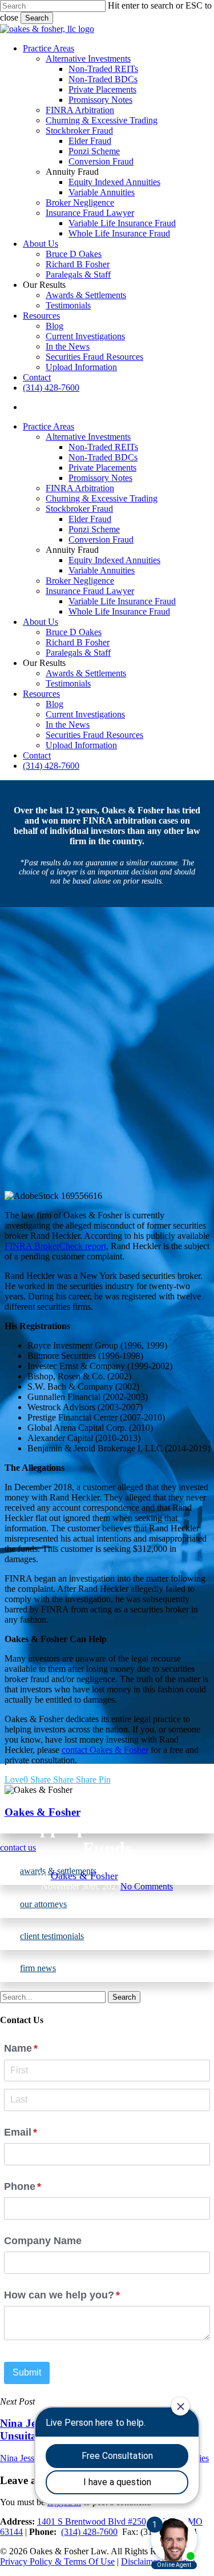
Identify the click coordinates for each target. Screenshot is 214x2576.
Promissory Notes (100, 478)
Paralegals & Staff (78, 653)
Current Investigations (85, 714)
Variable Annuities (102, 570)
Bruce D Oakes (74, 632)
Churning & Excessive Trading (102, 498)
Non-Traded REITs (103, 447)
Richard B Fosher (78, 642)
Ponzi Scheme (94, 529)
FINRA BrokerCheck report (55, 1246)
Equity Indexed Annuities (114, 560)
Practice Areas (49, 426)
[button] (107, 1904)
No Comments (147, 1886)
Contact (37, 755)
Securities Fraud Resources (94, 735)
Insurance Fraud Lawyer (90, 591)
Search (37, 18)
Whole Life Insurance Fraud (119, 611)
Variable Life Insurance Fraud (122, 601)
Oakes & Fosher (84, 1876)
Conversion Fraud (101, 539)
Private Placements (102, 468)
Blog (54, 704)
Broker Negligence (80, 581)
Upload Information (81, 745)
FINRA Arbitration (80, 488)
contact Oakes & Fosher (105, 1750)
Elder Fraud (90, 519)
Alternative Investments (88, 437)
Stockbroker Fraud (79, 509)
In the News (68, 725)
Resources (41, 694)
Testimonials (68, 683)
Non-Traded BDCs (103, 457)
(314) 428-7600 (51, 766)
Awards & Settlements (86, 673)
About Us (41, 622)
